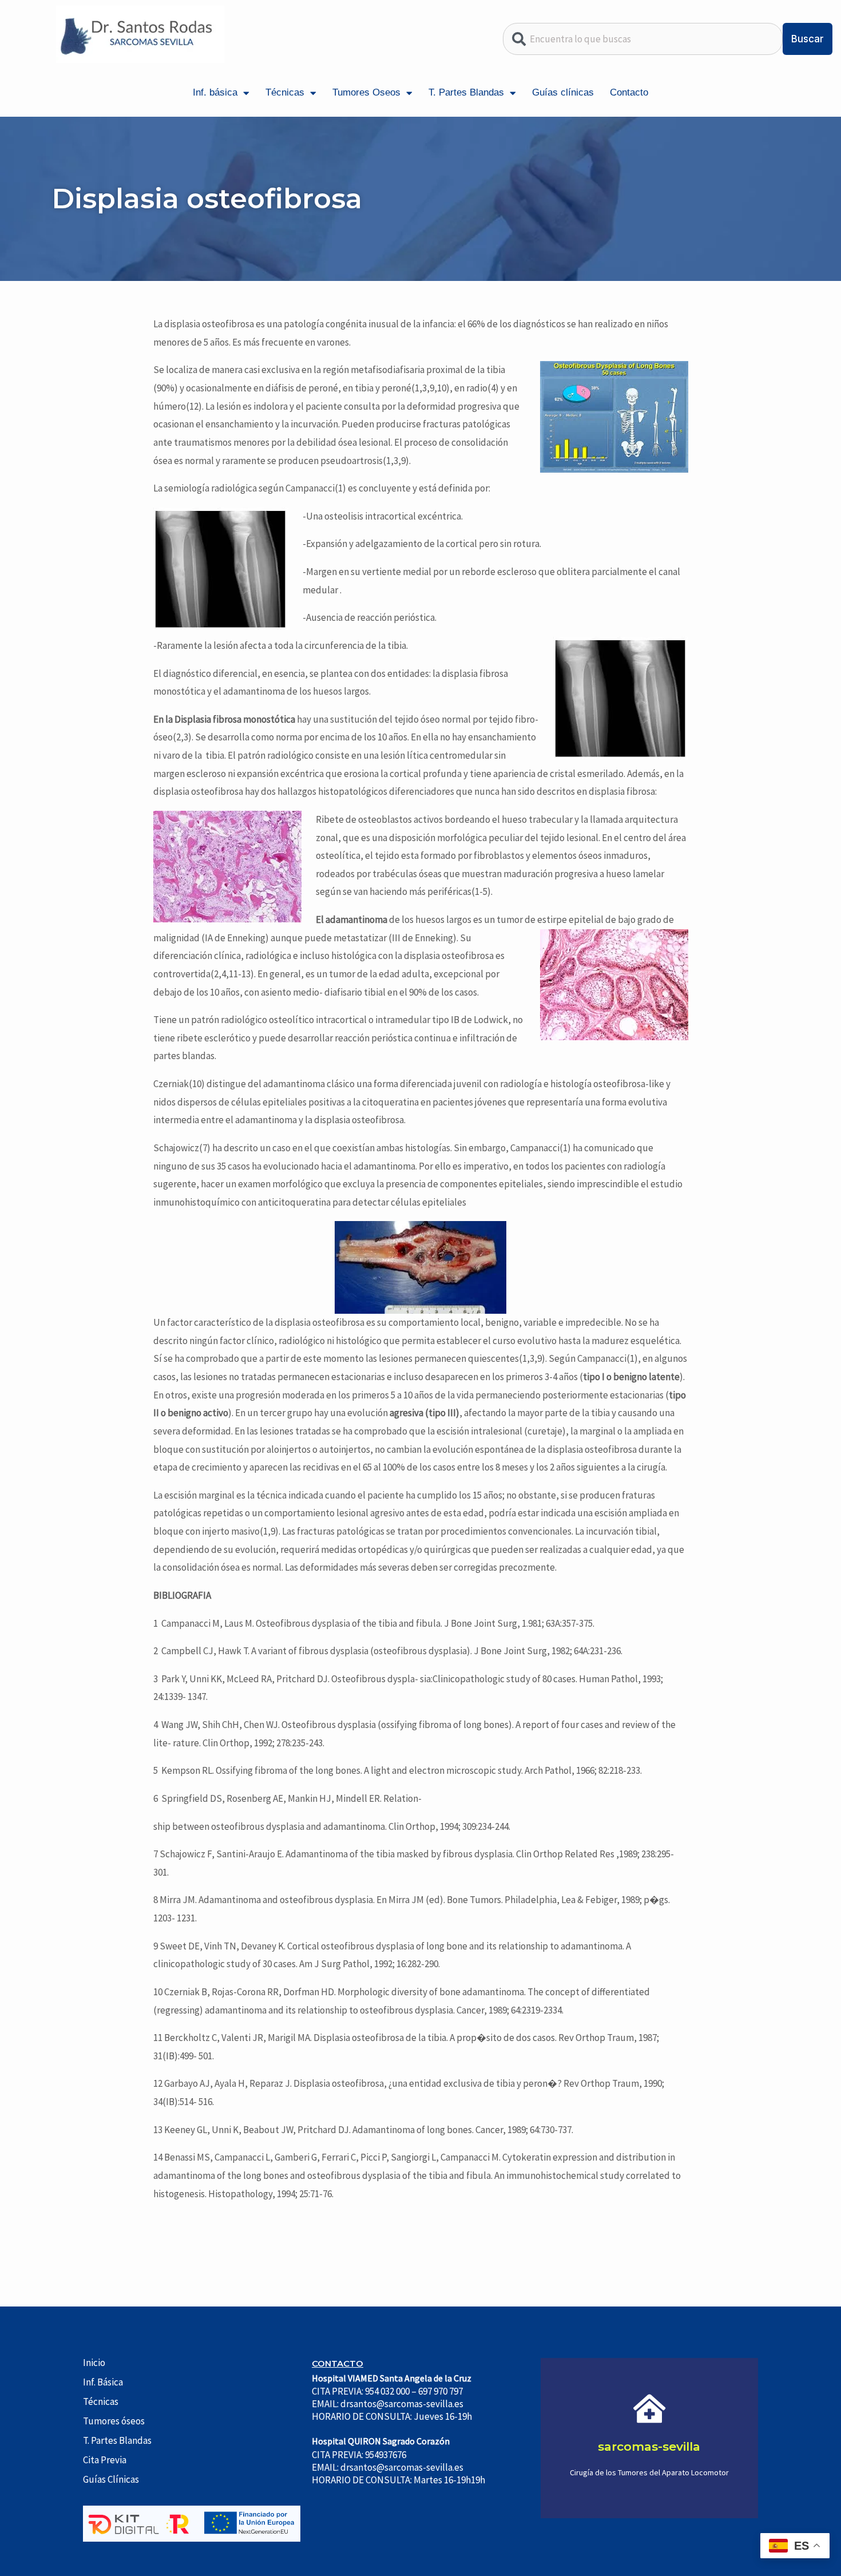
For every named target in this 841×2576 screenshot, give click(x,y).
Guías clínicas (563, 92)
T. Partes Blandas (466, 92)
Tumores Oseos (366, 92)
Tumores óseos (114, 2421)
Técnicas (285, 92)
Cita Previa (105, 2460)
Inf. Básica (103, 2382)
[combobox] (643, 39)
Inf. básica (215, 92)
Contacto (629, 92)
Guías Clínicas (111, 2479)
